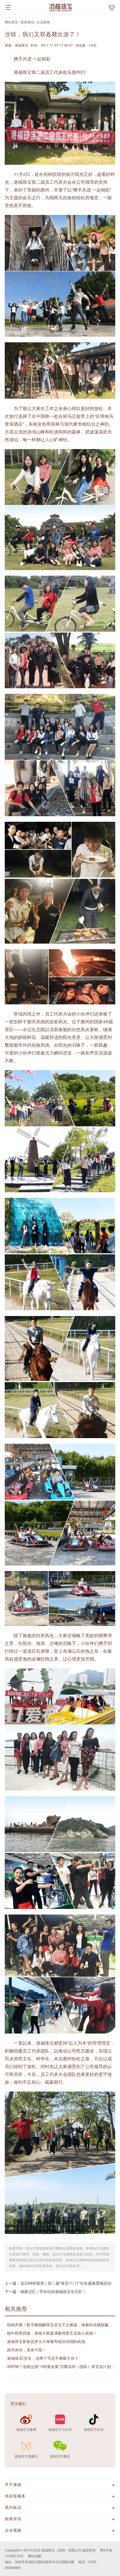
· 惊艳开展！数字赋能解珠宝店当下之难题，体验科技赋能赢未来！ (60, 2325)
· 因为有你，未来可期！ (25, 2350)
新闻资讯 (27, 22)
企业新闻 (43, 22)
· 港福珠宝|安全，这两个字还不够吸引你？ (42, 2358)
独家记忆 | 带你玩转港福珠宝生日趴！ (53, 2291)
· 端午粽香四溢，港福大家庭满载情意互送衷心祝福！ (51, 2333)
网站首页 (11, 22)
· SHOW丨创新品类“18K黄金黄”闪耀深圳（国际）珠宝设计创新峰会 (60, 2366)
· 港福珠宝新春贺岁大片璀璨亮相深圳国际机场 (45, 2341)
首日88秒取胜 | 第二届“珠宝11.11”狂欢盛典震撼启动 (66, 2283)
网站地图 (35, 2556)
